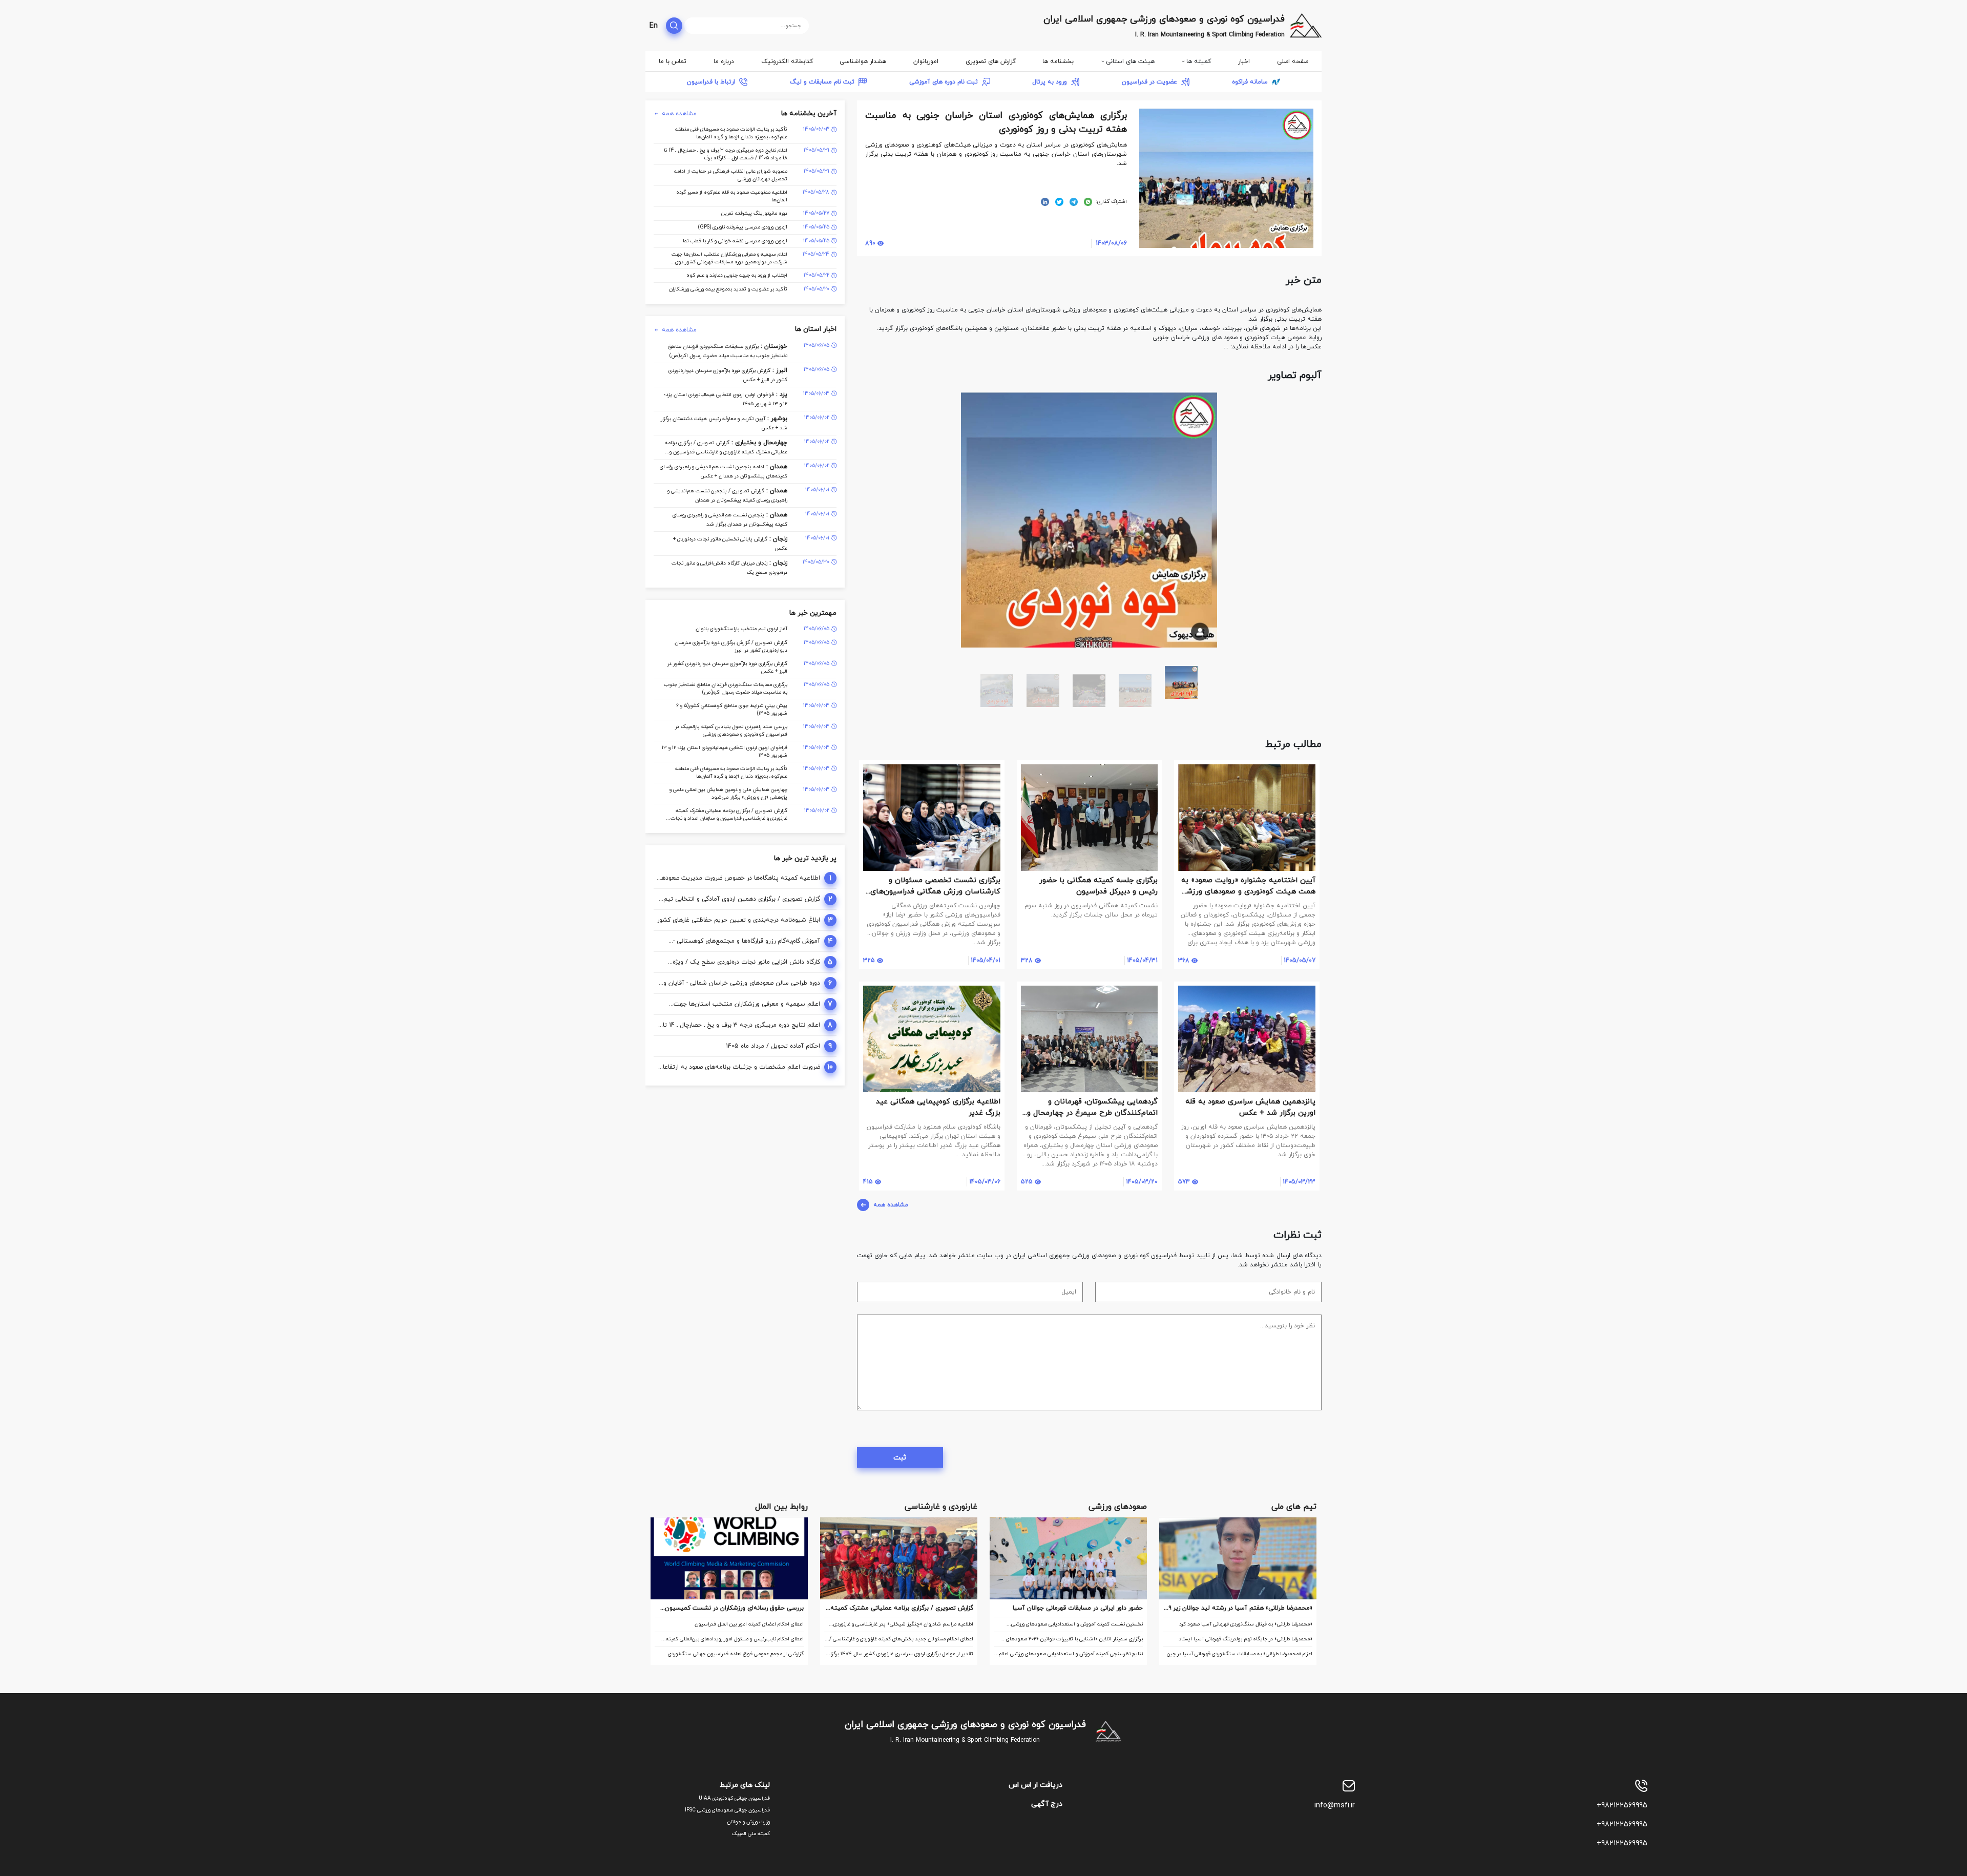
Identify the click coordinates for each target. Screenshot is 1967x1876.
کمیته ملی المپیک (751, 1834)
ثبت (900, 1458)
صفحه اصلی (1293, 61)
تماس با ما (673, 61)
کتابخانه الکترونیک (787, 61)
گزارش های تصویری (991, 61)
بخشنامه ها (1058, 61)
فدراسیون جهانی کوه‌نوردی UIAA (734, 1798)
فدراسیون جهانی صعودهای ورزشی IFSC (727, 1810)
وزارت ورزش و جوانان (748, 1822)
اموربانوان (926, 61)
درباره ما (724, 61)
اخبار (1244, 61)
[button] (1312, 401)
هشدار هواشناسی (863, 61)
